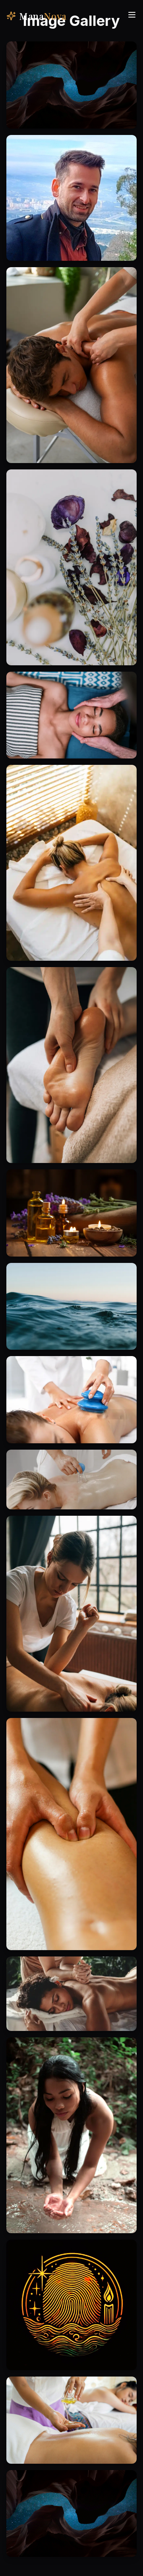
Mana (43, 16)
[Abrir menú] (132, 15)
